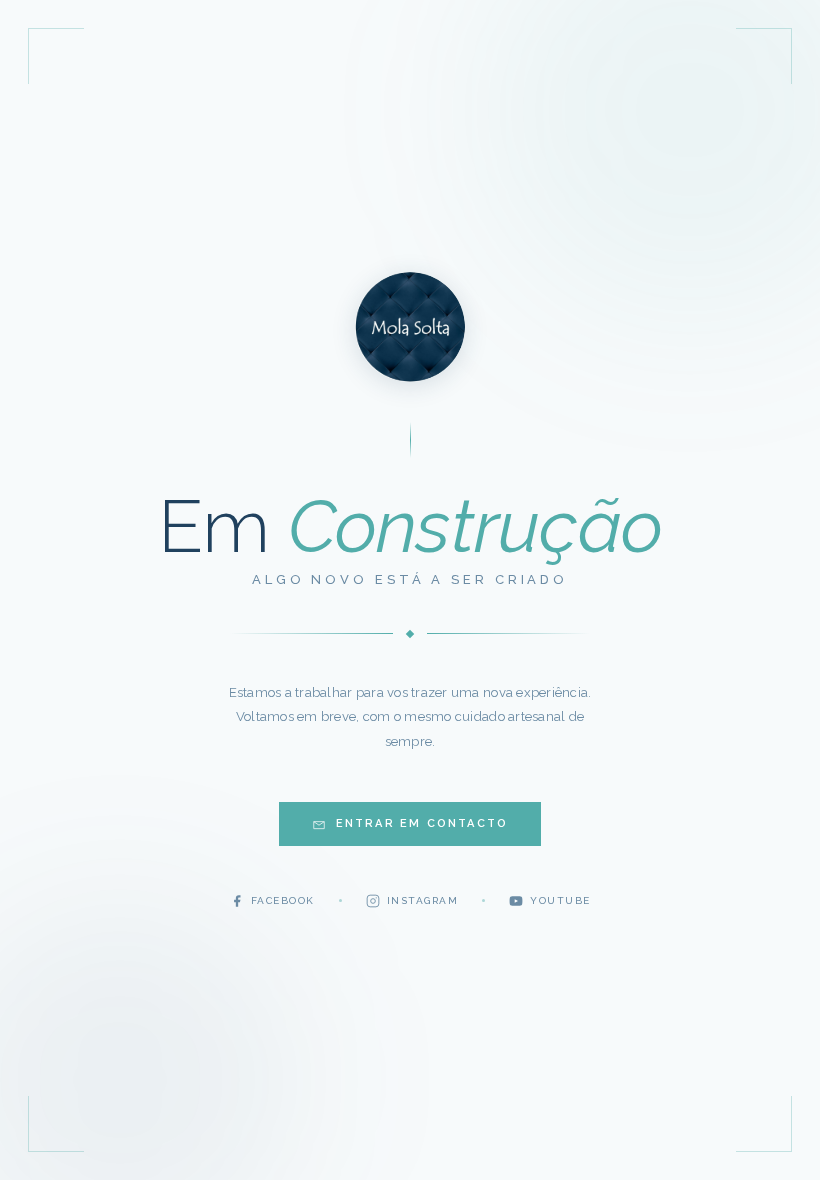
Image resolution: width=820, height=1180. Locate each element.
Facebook (283, 900)
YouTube (560, 900)
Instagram (423, 900)
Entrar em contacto (422, 823)
